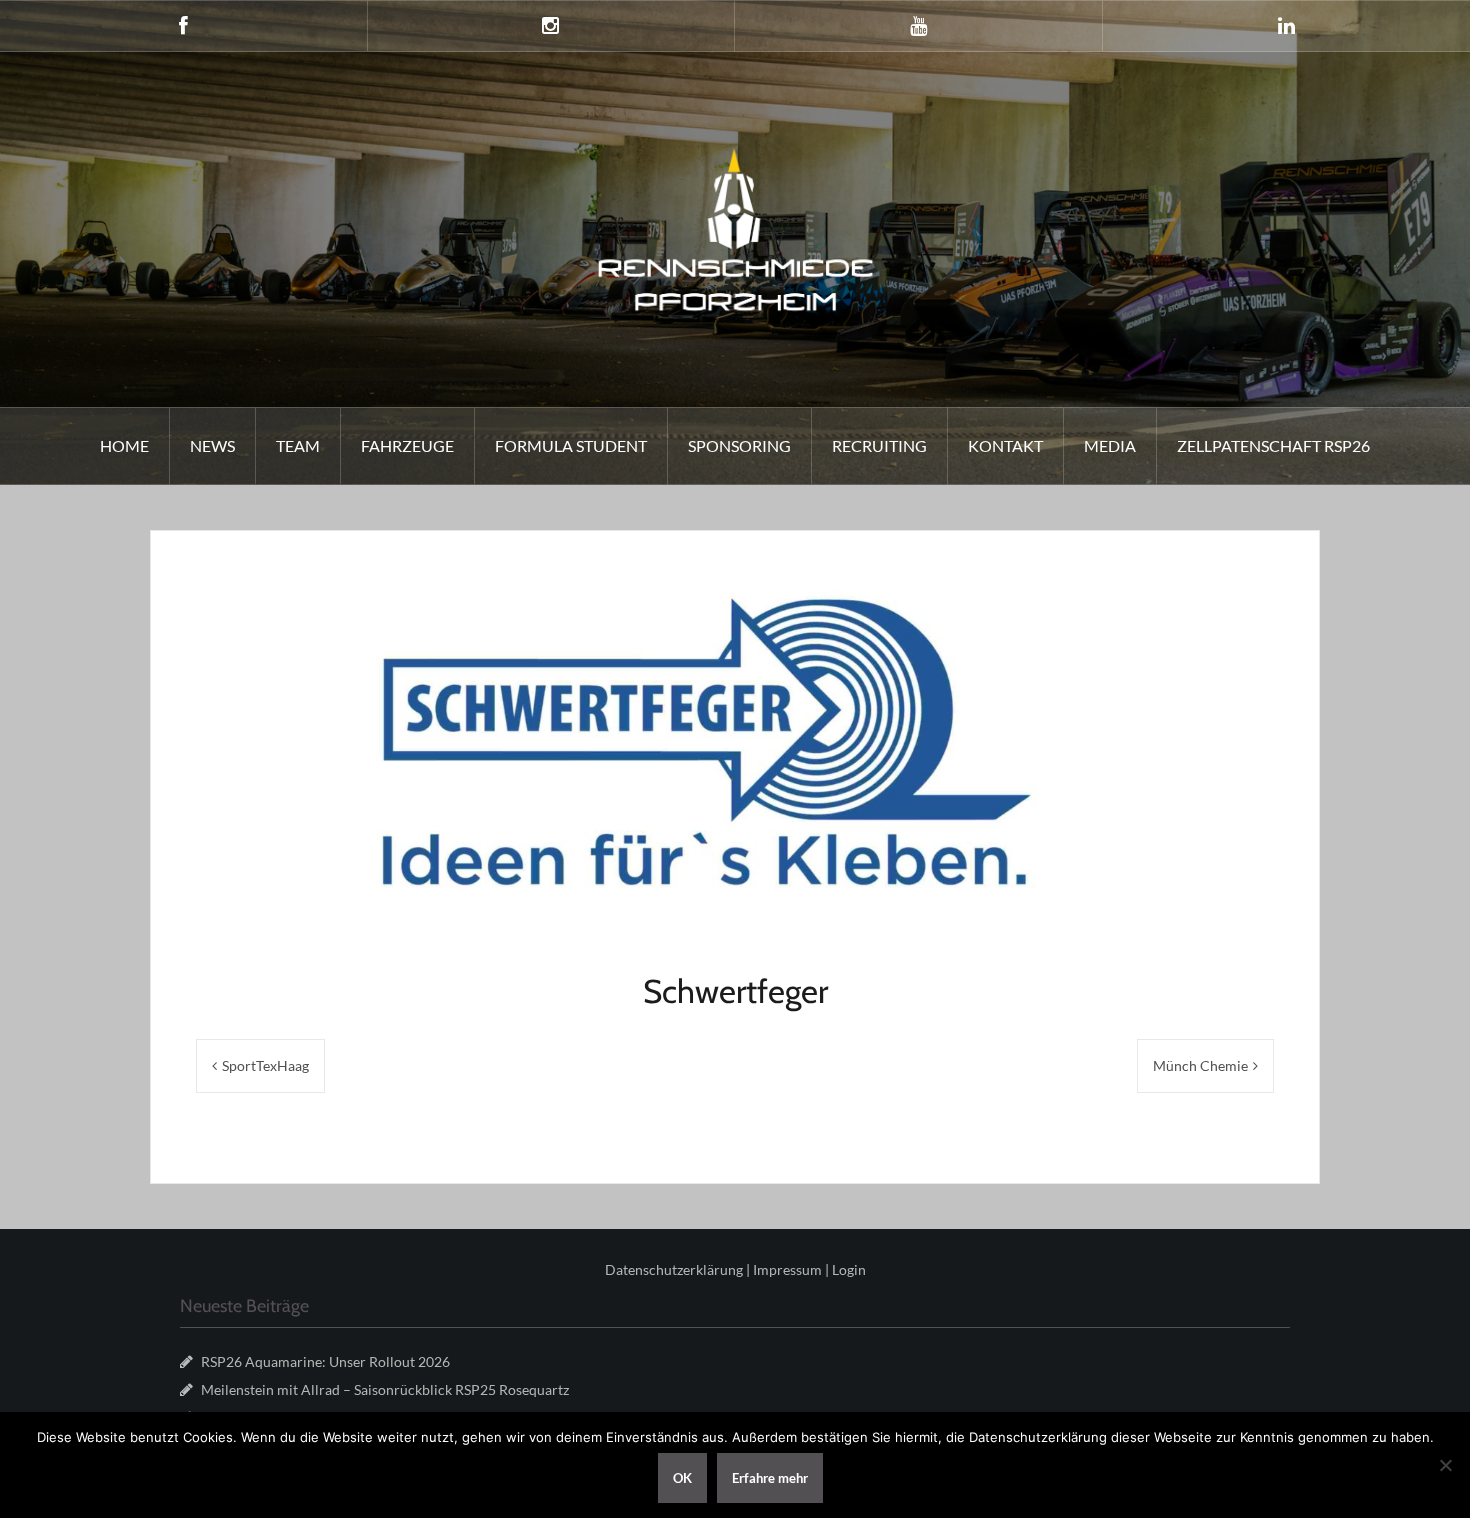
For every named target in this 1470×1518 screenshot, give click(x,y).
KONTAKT (1005, 445)
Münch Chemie (1200, 1065)
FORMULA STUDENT (571, 445)
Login (849, 1269)
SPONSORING (739, 445)
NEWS (212, 445)
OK (682, 1478)
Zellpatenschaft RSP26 (1273, 445)
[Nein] (1445, 1465)
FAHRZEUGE (407, 445)
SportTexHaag (265, 1065)
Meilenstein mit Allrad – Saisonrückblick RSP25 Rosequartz (385, 1389)
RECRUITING (879, 445)
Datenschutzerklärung (674, 1269)
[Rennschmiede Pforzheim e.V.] (735, 227)
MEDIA (1110, 445)
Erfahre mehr (770, 1478)
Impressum (787, 1269)
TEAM (298, 445)
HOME (124, 445)
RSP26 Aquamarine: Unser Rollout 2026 (325, 1361)
